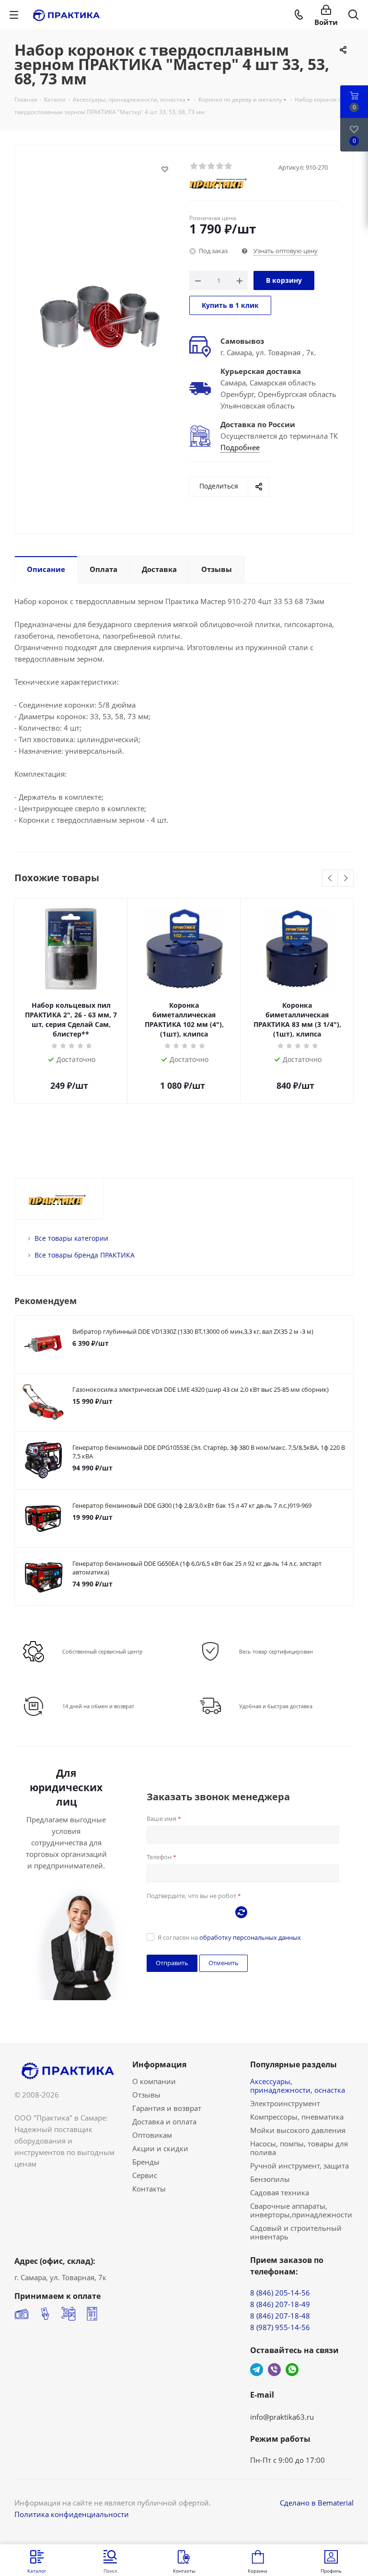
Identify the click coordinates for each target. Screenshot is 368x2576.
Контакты (149, 2189)
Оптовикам (152, 2135)
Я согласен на (229, 1937)
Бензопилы (270, 2179)
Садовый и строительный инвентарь (296, 2232)
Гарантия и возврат (167, 2108)
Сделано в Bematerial (317, 2503)
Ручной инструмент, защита (299, 2166)
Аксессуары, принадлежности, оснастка (298, 2086)
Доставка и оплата (164, 2121)
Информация (159, 2064)
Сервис (145, 2175)
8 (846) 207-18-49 (280, 2304)
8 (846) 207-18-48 (280, 2316)
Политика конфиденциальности (72, 2514)
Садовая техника (280, 2192)
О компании (154, 2081)
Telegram (257, 2370)
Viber (274, 2370)
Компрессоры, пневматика (297, 2117)
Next (346, 879)
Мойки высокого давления (298, 2130)
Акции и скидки (160, 2148)
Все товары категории (71, 1238)
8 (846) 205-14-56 (280, 2293)
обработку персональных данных (250, 1937)
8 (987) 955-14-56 (280, 2327)
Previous (330, 879)
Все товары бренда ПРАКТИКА (85, 1255)
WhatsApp (292, 2370)
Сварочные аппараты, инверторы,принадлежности (301, 2210)
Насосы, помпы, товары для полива (299, 2148)
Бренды (146, 2162)
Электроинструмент (285, 2103)
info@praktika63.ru (282, 2417)
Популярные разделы (293, 2064)
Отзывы (146, 2095)
